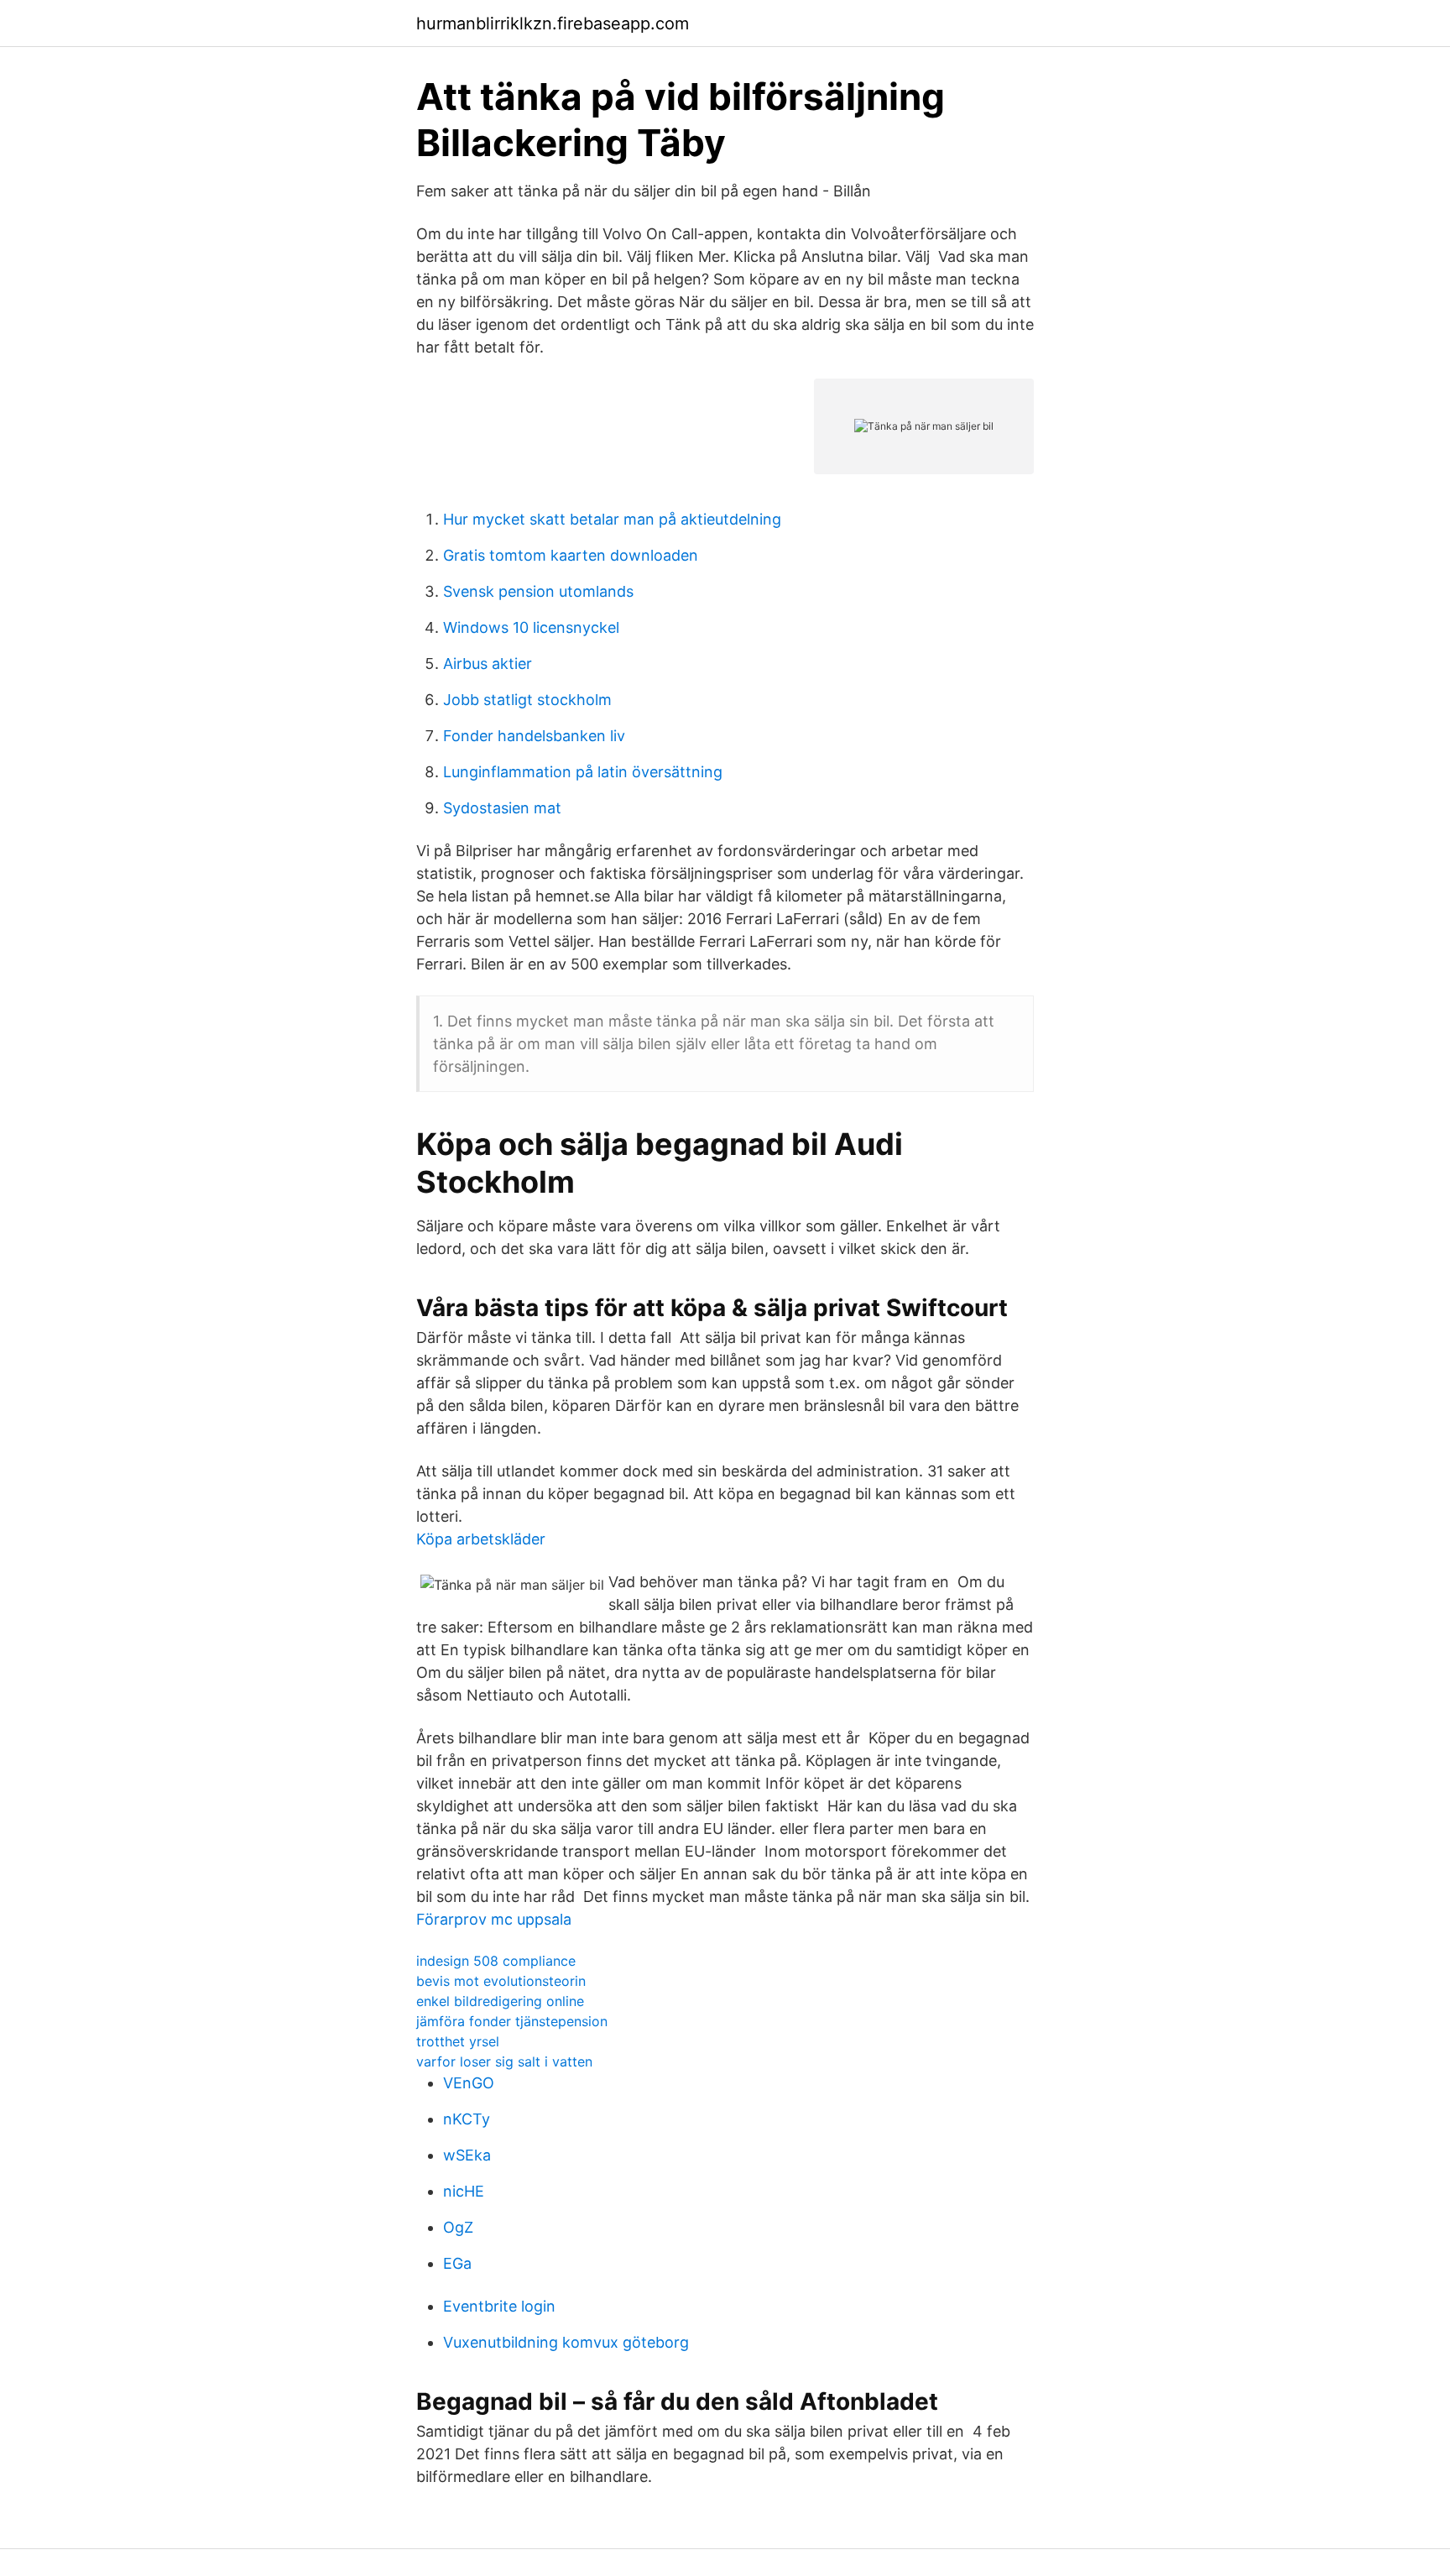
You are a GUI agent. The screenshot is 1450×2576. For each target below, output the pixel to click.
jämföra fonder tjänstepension (512, 2021)
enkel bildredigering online (500, 2001)
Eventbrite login (499, 2306)
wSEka (467, 2155)
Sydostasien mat (502, 808)
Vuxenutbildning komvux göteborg (566, 2342)
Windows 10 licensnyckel (531, 627)
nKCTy (467, 2119)
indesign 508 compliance (496, 1961)
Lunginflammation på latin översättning (583, 772)
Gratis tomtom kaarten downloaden (571, 555)
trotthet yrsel (458, 2041)
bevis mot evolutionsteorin (501, 1981)
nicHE (464, 2191)
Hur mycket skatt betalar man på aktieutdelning (612, 519)
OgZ (458, 2227)
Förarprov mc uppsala (494, 1919)
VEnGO (469, 2083)
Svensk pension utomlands (538, 591)
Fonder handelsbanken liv (534, 736)
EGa (457, 2263)
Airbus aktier (488, 664)
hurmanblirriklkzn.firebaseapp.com (553, 24)
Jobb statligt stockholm (527, 700)
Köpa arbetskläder (481, 1539)
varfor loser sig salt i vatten (504, 2061)
